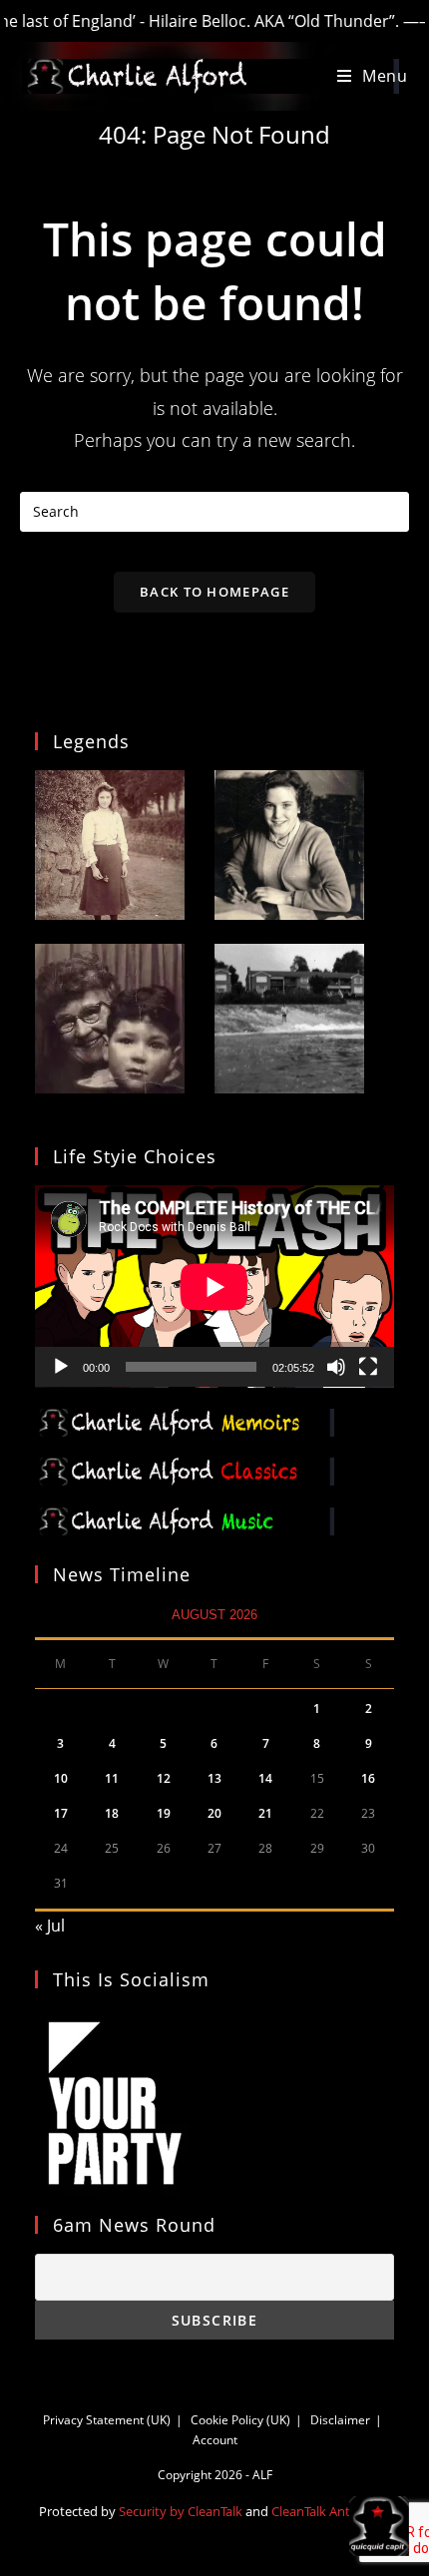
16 (368, 1778)
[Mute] (336, 1367)
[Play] (61, 1367)
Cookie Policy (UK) (240, 2420)
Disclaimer (340, 2420)
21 (265, 1813)
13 (214, 1778)
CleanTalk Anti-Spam (331, 2511)
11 (112, 1778)
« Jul (50, 1926)
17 (61, 1813)
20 (214, 1813)
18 (112, 1813)
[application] (214, 1287)
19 (164, 1813)
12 (164, 1778)
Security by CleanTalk (181, 2511)
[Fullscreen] (368, 1367)
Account (215, 2440)
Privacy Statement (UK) (107, 2420)
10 (61, 1778)
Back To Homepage (214, 592)
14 (265, 1778)
